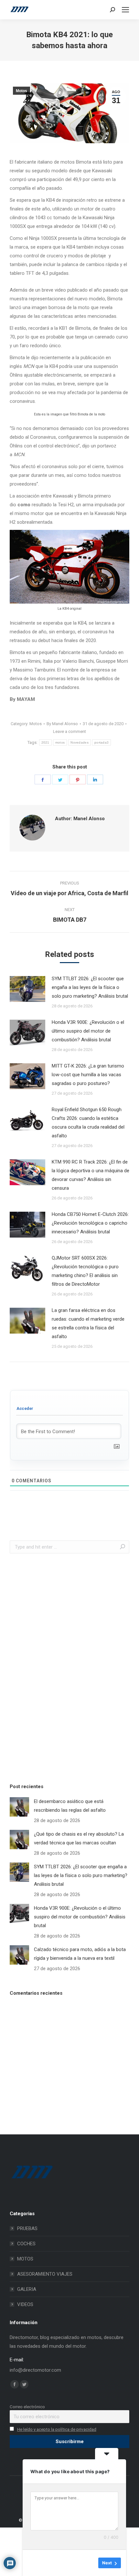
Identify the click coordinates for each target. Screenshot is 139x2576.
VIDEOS (25, 2304)
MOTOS (25, 2259)
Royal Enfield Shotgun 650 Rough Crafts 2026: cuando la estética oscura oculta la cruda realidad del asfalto (88, 1123)
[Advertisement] (58, 1667)
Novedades (80, 742)
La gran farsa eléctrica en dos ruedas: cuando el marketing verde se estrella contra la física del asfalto (88, 1323)
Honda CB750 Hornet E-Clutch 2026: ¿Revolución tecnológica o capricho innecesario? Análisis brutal (90, 1223)
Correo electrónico (27, 2407)
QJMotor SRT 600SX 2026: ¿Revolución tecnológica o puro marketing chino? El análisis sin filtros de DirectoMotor (85, 1271)
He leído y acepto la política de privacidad (57, 2429)
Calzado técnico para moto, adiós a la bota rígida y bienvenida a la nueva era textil (80, 1954)
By (62, 724)
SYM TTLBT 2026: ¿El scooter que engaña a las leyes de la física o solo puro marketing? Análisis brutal (90, 987)
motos (60, 742)
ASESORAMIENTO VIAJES (45, 2274)
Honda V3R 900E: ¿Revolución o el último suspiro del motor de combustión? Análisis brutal (88, 1031)
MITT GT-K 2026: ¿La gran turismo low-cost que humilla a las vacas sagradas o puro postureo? (88, 1075)
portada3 (102, 742)
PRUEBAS (27, 2228)
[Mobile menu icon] (125, 10)
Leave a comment (69, 731)
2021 (45, 742)
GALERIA (27, 2289)
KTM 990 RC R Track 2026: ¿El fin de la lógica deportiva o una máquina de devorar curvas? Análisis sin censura (91, 1175)
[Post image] (27, 989)
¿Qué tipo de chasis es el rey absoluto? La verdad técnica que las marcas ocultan (79, 1838)
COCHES (26, 2244)
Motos (21, 91)
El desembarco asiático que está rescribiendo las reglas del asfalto (70, 1806)
